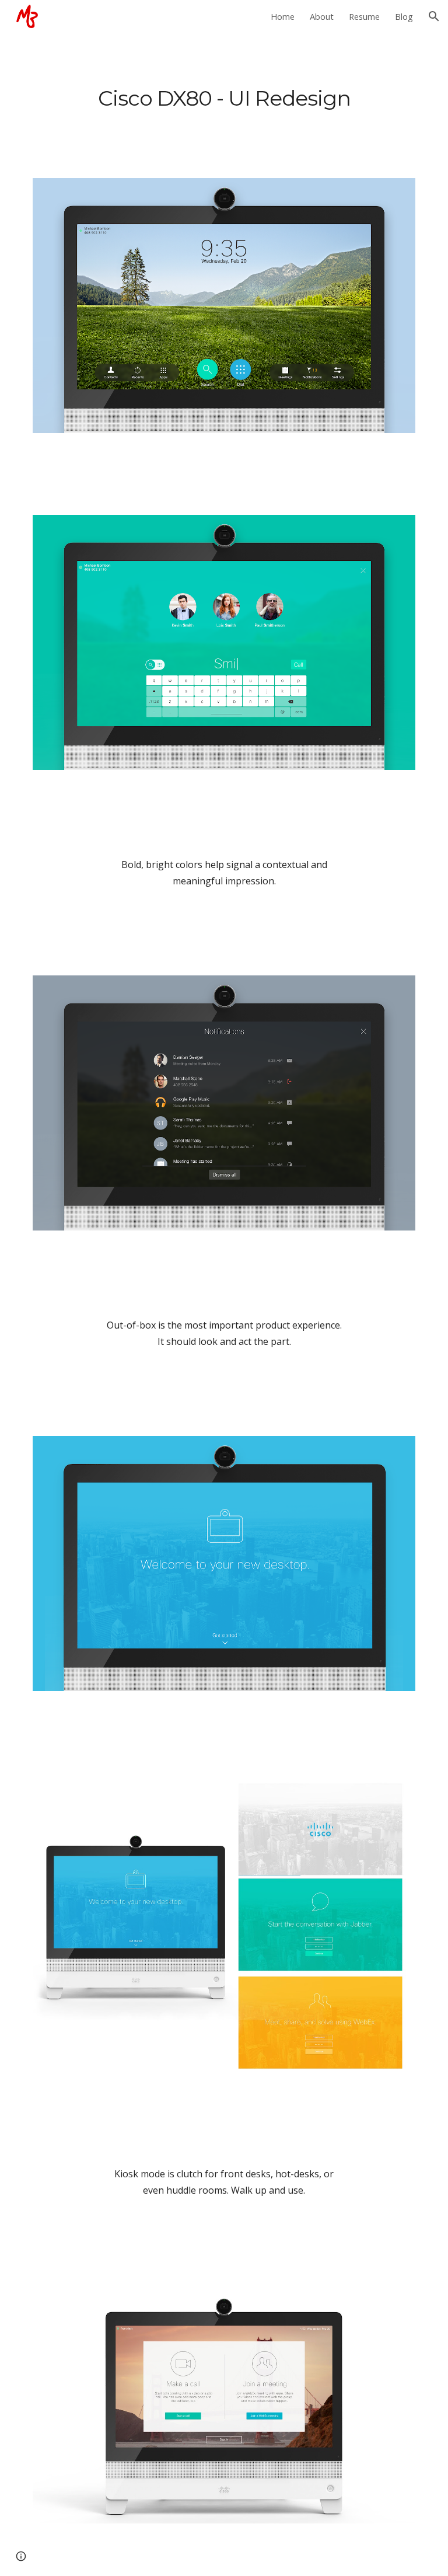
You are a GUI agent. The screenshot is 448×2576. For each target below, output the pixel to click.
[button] (434, 16)
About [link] (322, 16)
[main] (224, 98)
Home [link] (283, 16)
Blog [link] (404, 16)
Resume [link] (364, 16)
